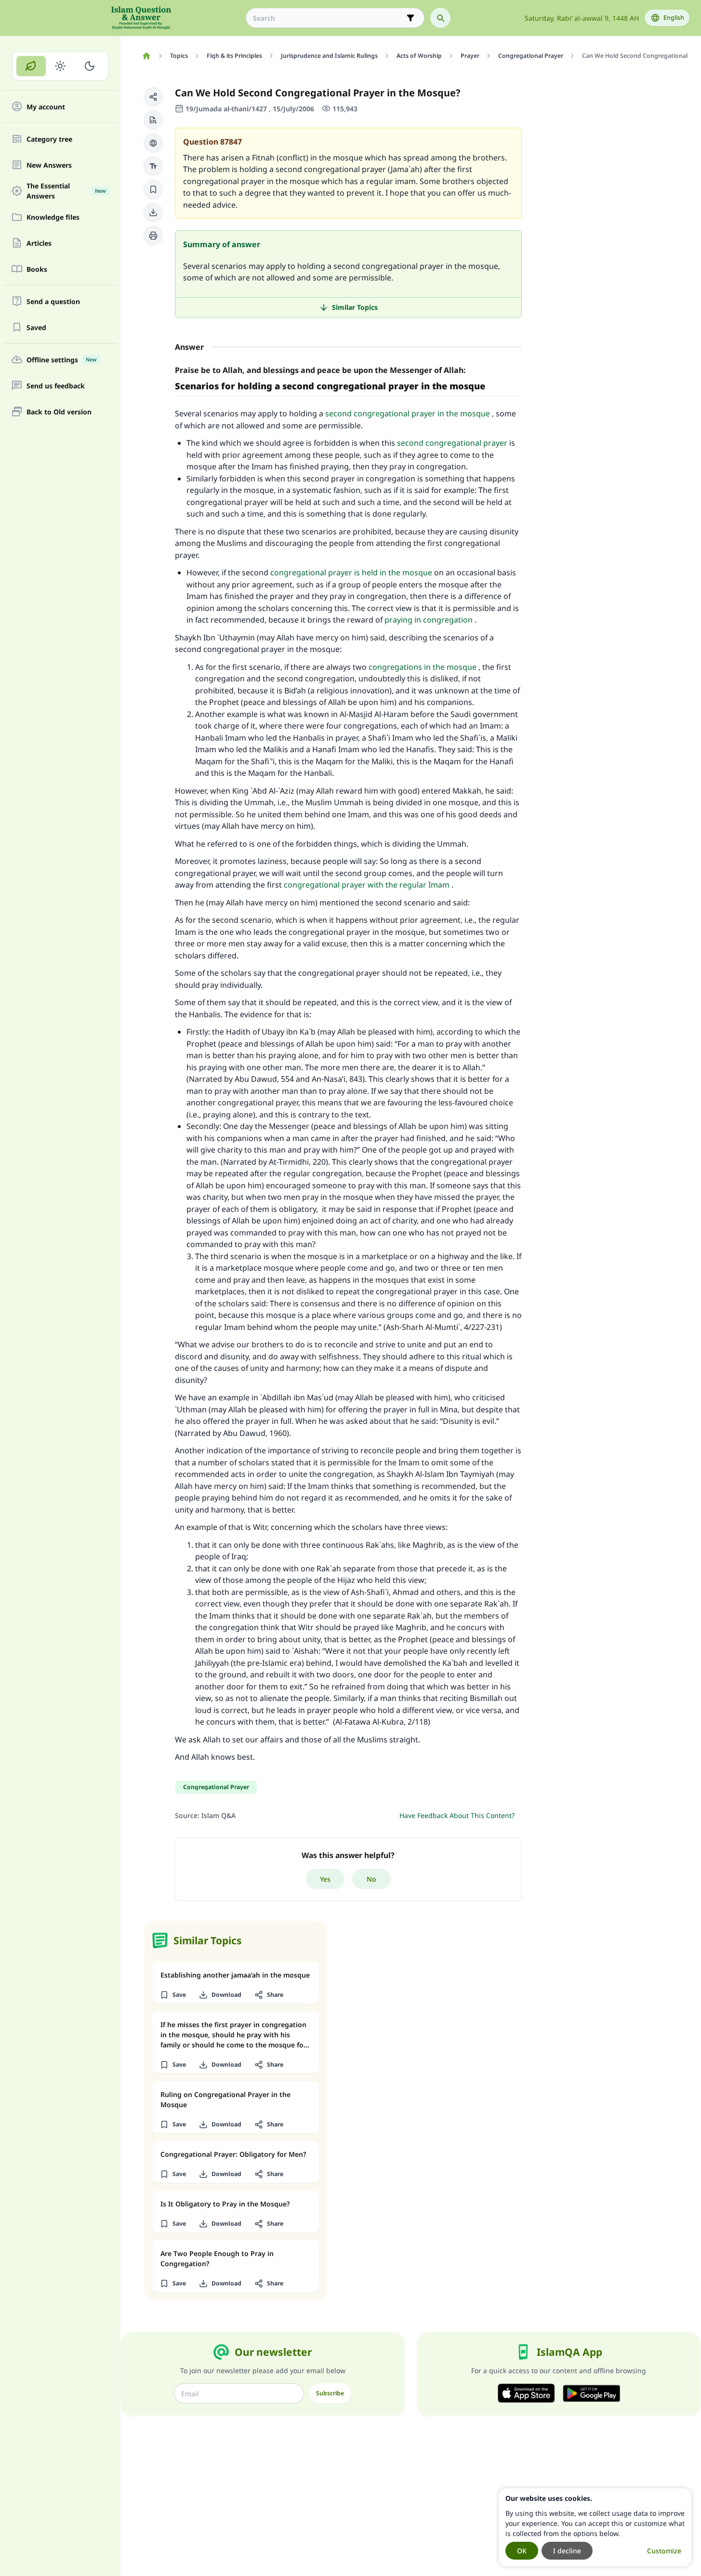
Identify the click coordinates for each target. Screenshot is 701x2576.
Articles (39, 243)
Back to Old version (59, 412)
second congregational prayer (452, 443)
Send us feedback (56, 386)
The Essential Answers (66, 191)
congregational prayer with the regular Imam (367, 885)
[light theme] (60, 66)
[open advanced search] (410, 18)
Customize (664, 2551)
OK (522, 2551)
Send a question (53, 301)
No (371, 1879)
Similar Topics (355, 307)
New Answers (49, 165)
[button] (153, 97)
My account (46, 107)
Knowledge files (53, 217)
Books (37, 269)
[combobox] (328, 18)
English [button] (674, 18)
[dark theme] (89, 66)
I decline (567, 2551)
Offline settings (61, 360)
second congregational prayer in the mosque (408, 413)
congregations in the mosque (423, 667)
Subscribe (330, 2393)
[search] (440, 18)
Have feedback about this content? (457, 1815)
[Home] (146, 56)
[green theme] (31, 66)
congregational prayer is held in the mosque (351, 572)
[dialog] (595, 2527)
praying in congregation (429, 620)
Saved (36, 327)
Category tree (49, 139)
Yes (325, 1879)
